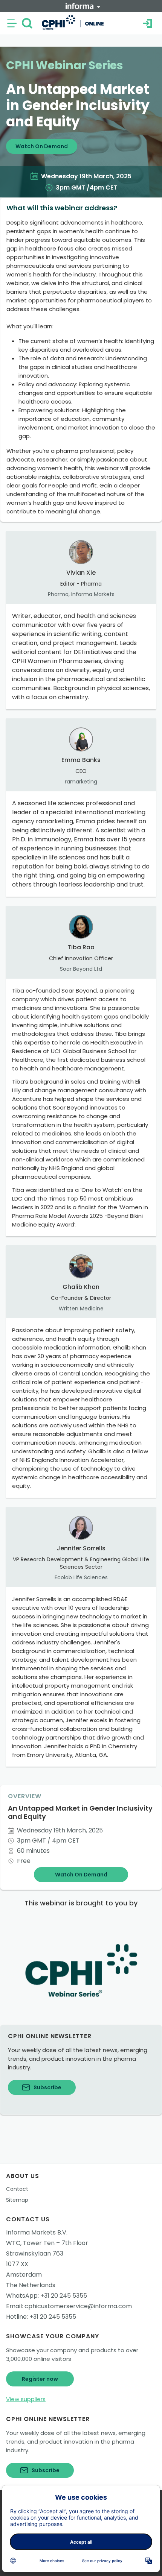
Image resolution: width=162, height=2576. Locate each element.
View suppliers (26, 2399)
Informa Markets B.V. (37, 2232)
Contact (17, 2189)
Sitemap (17, 2200)
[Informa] (83, 6)
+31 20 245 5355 (64, 2296)
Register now (40, 2379)
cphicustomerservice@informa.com (78, 2306)
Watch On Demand (42, 146)
